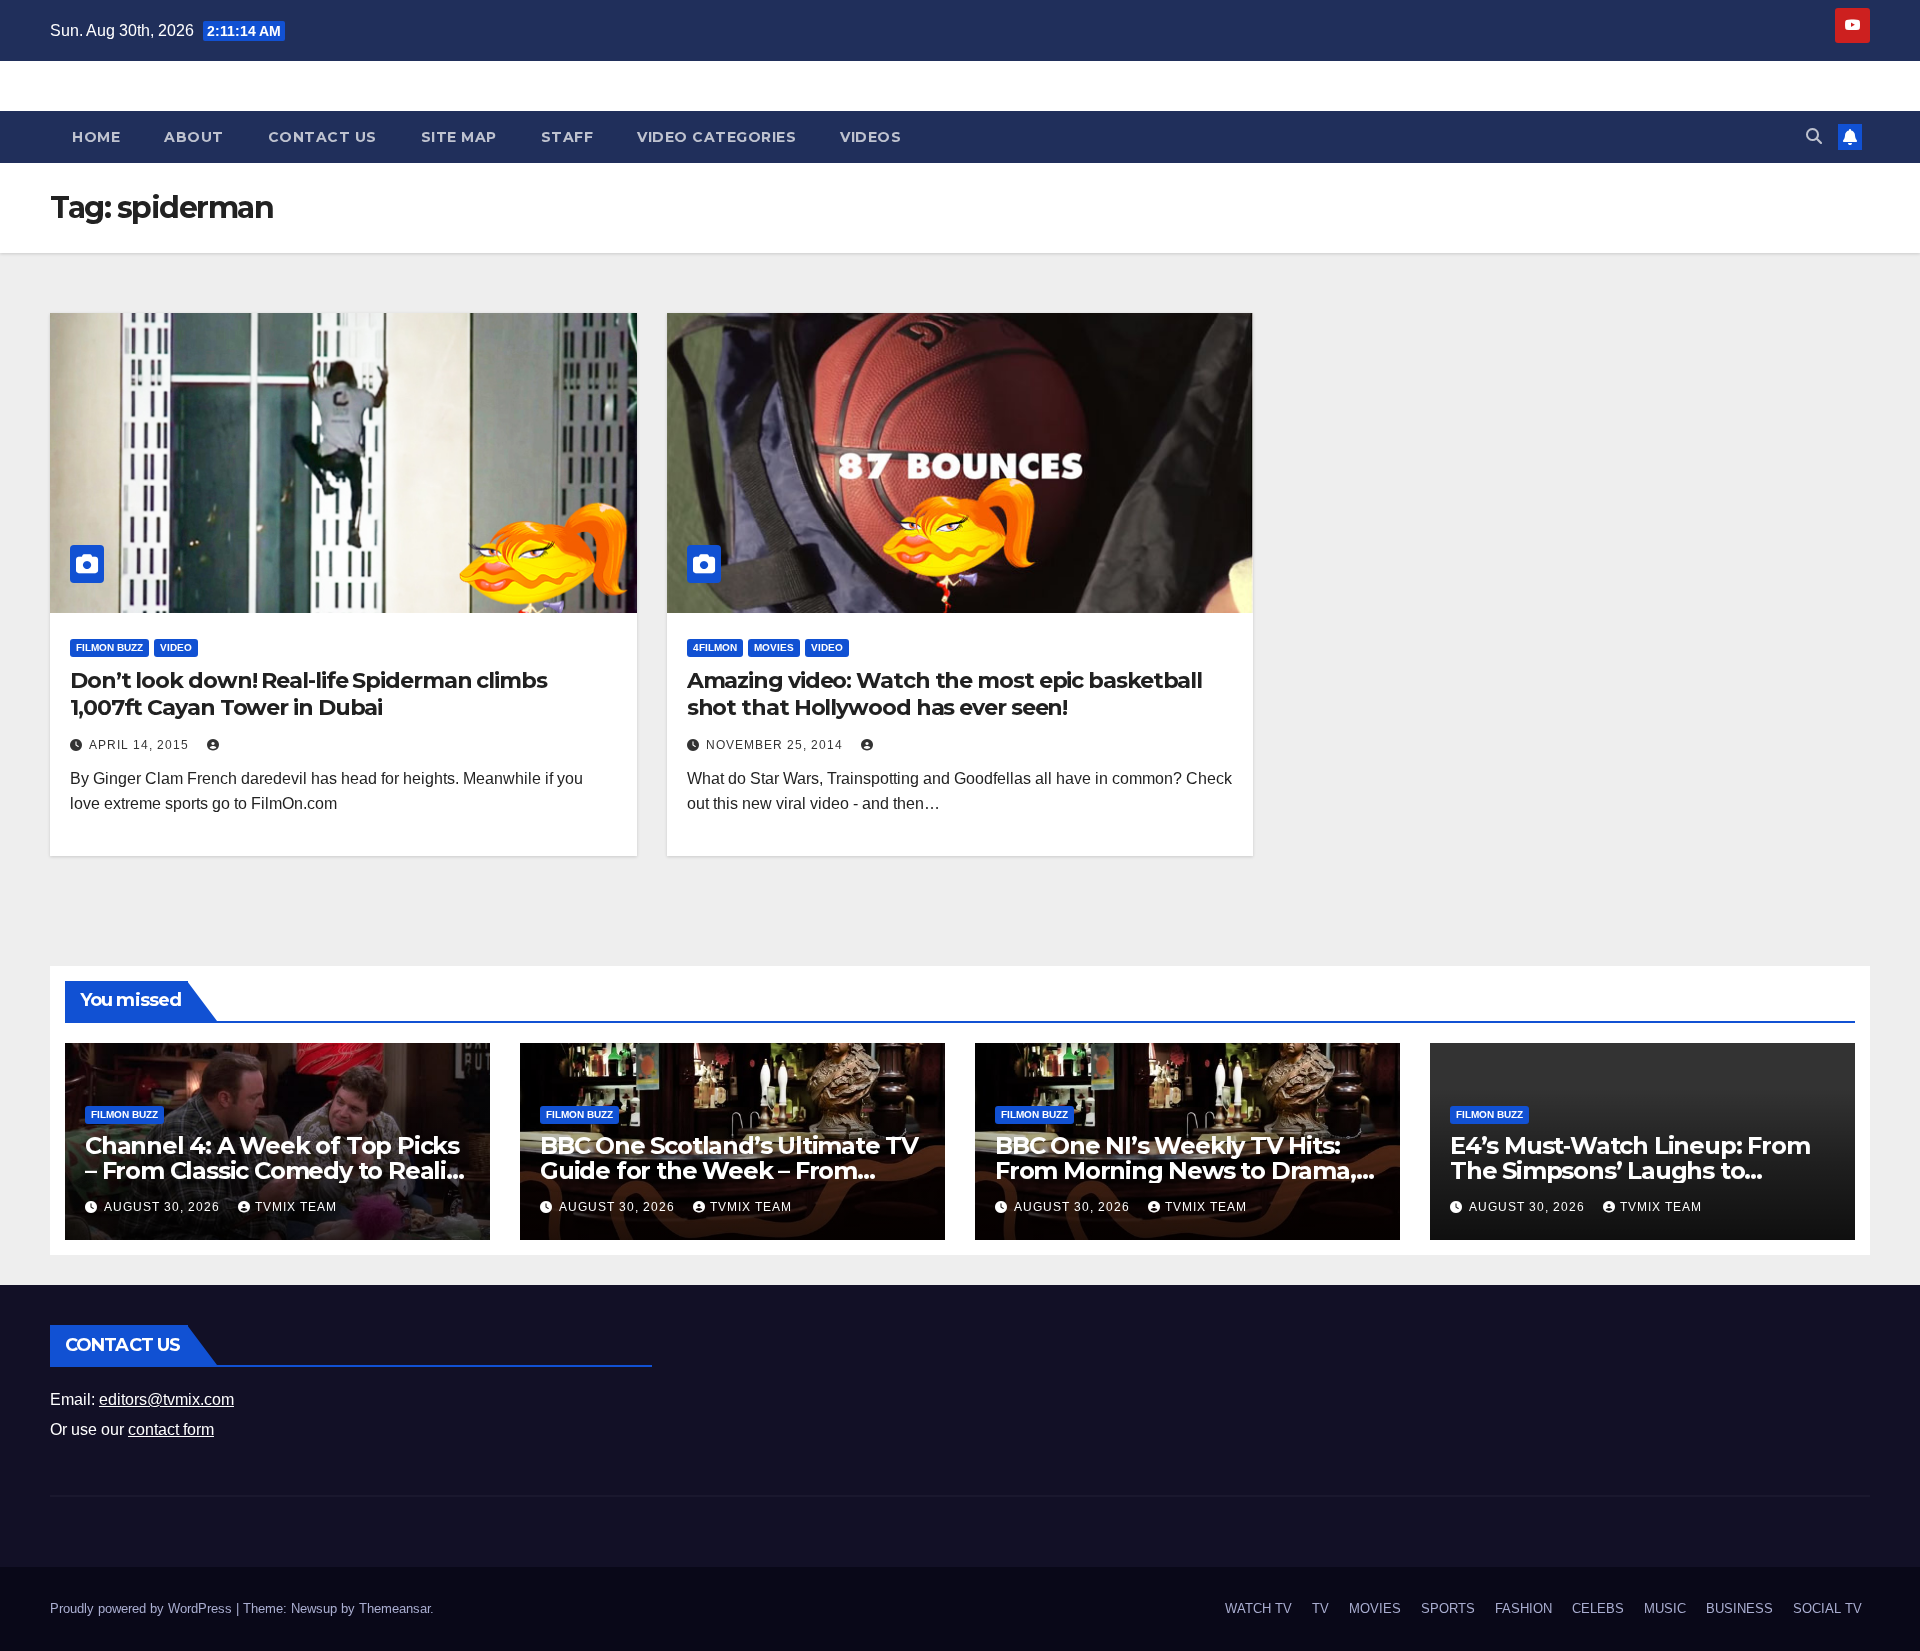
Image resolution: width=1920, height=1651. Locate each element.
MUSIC (1665, 1608)
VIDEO (176, 647)
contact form (171, 1429)
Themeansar (394, 1608)
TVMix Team (296, 1207)
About (194, 137)
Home (96, 137)
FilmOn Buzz (109, 647)
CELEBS (1598, 1608)
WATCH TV (1258, 1608)
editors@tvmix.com (166, 1399)
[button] (1814, 136)
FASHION (1523, 1608)
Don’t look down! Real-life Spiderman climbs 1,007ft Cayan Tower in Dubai (308, 693)
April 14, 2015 (141, 745)
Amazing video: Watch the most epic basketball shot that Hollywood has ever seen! (945, 693)
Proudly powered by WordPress (143, 1608)
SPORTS (1448, 1608)
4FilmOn (715, 647)
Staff (567, 137)
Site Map (459, 137)
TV (1320, 1608)
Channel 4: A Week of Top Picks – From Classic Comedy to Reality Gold (276, 1170)
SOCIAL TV (1827, 1608)
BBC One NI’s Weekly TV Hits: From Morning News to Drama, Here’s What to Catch (1175, 1170)
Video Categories (716, 137)
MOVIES (774, 647)
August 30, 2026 (164, 1207)
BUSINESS (1739, 1608)
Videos (870, 137)
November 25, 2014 (776, 745)
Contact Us (322, 137)
